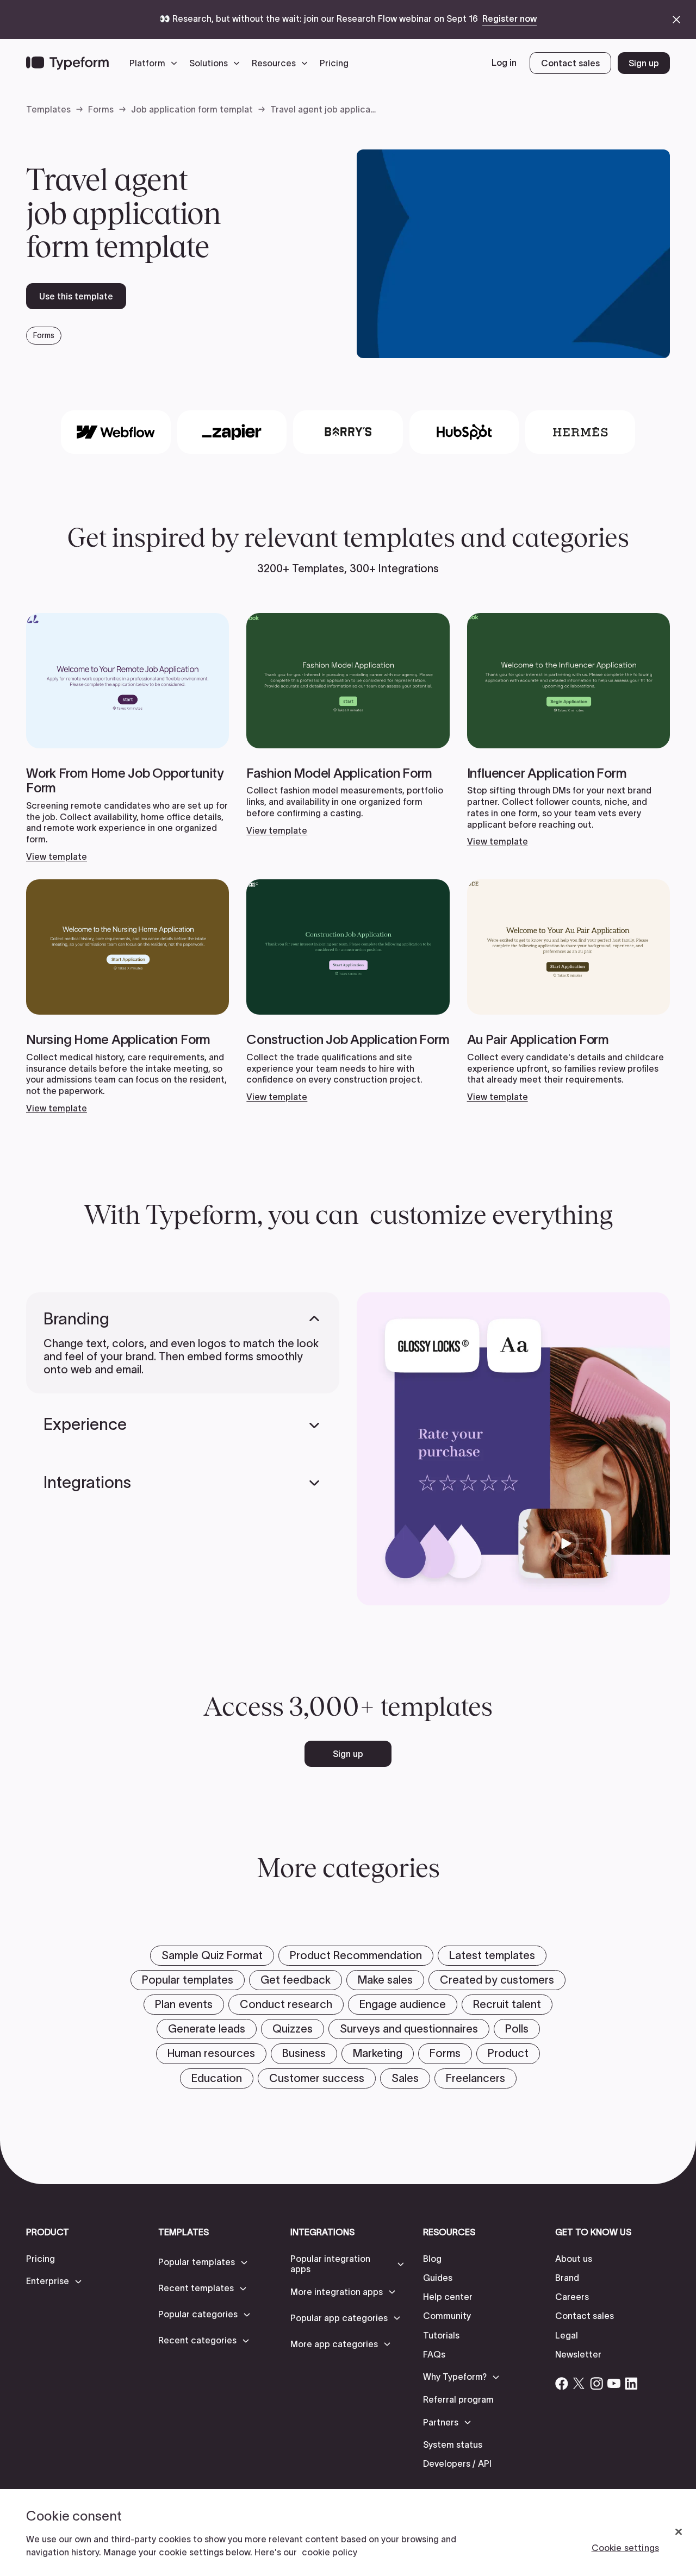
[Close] (679, 2532)
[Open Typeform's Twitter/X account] (579, 2384)
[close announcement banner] (676, 20)
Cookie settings (625, 2548)
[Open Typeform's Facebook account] (562, 2384)
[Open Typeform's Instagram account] (596, 2384)
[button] (156, 63)
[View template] (128, 737)
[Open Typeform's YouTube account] (614, 2384)
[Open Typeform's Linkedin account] (631, 2384)
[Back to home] (67, 63)
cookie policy (330, 2552)
